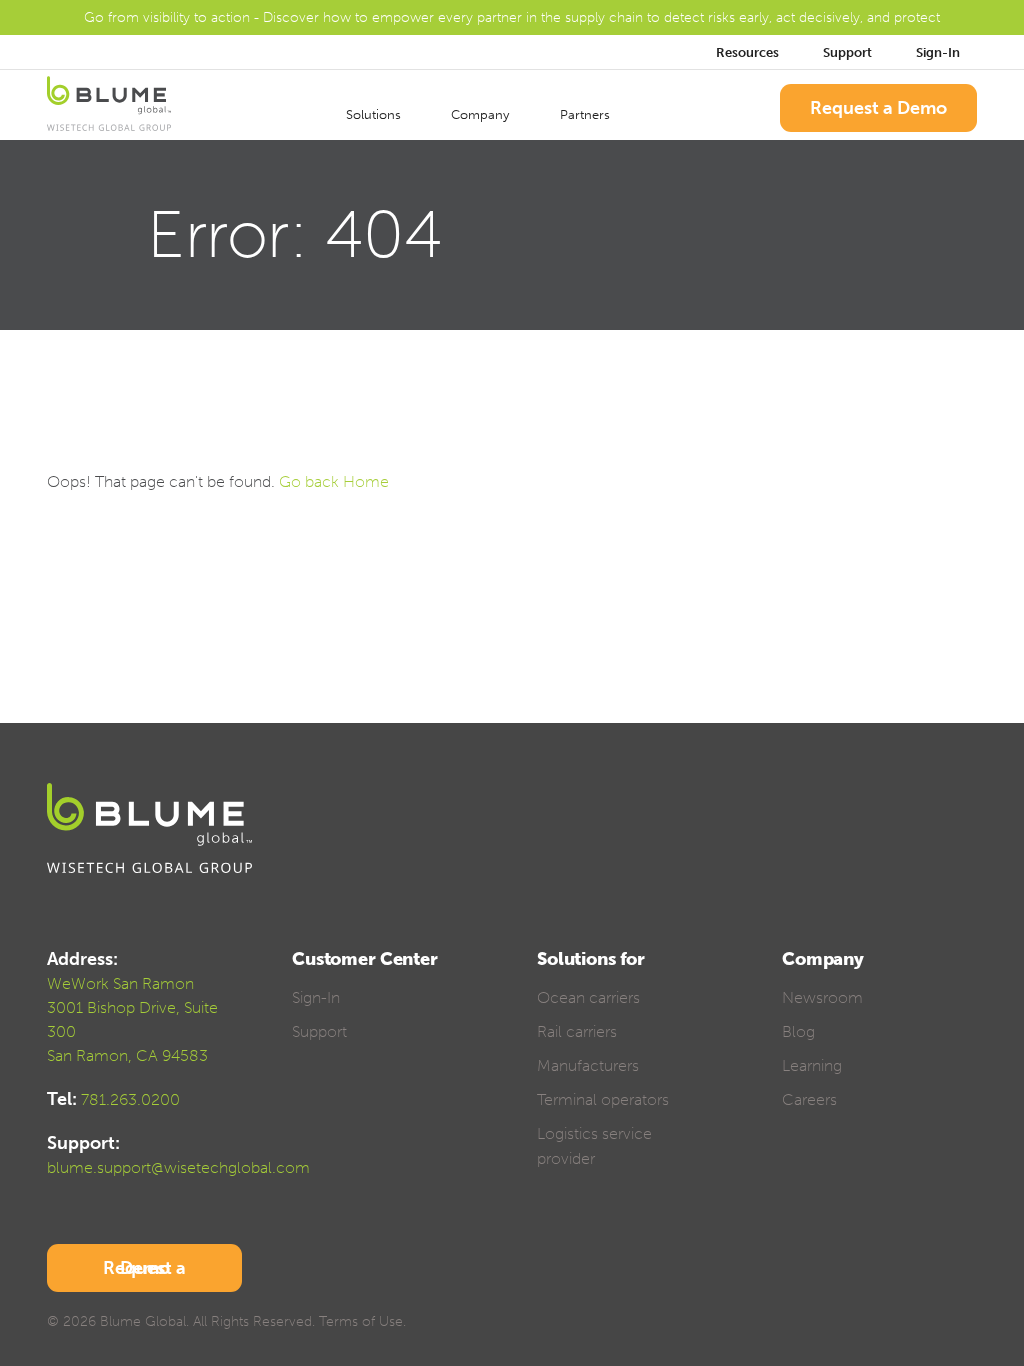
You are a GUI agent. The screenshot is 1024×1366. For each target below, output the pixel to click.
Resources (747, 52)
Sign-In (939, 52)
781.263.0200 (130, 1099)
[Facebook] (827, 1324)
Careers (809, 1099)
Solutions (375, 114)
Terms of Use (361, 1321)
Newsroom (822, 997)
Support (847, 52)
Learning (812, 1065)
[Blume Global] (109, 107)
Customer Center (365, 959)
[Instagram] (967, 1324)
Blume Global (143, 1321)
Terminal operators (603, 1099)
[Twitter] (862, 1324)
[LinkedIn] (897, 1324)
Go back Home (334, 481)
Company (482, 114)
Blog (798, 1031)
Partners (587, 114)
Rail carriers (577, 1031)
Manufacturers (588, 1065)
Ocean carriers (588, 997)
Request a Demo (878, 108)
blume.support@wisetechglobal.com (178, 1167)
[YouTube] (932, 1324)
